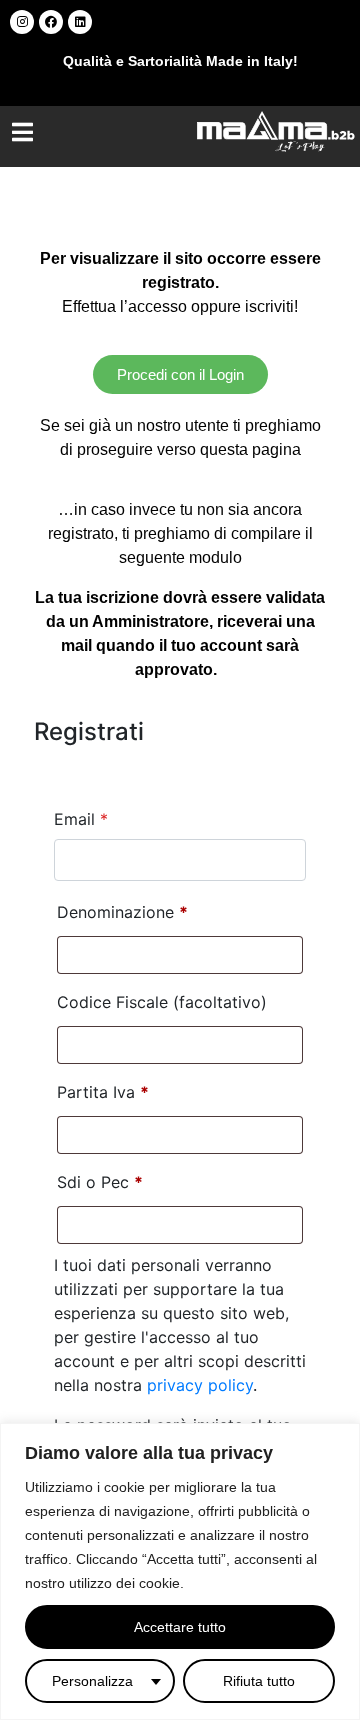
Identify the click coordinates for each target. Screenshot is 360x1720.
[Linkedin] (80, 22)
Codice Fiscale (162, 1002)
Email (81, 819)
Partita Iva (103, 1092)
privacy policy (200, 1385)
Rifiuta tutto (259, 1681)
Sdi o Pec (100, 1182)
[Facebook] (51, 22)
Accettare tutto (180, 1627)
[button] (22, 131)
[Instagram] (22, 22)
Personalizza (92, 1681)
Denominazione (122, 912)
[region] (180, 1571)
